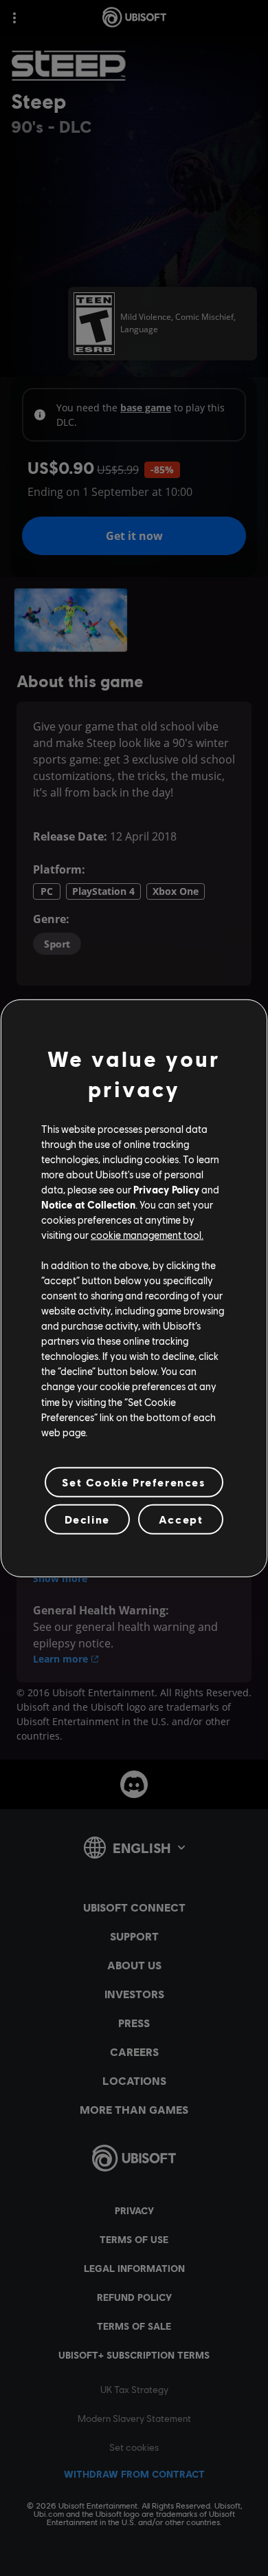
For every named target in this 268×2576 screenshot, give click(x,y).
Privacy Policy (166, 1189)
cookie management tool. (147, 1235)
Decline (87, 1519)
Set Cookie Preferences (134, 1482)
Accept (181, 1519)
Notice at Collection (88, 1204)
